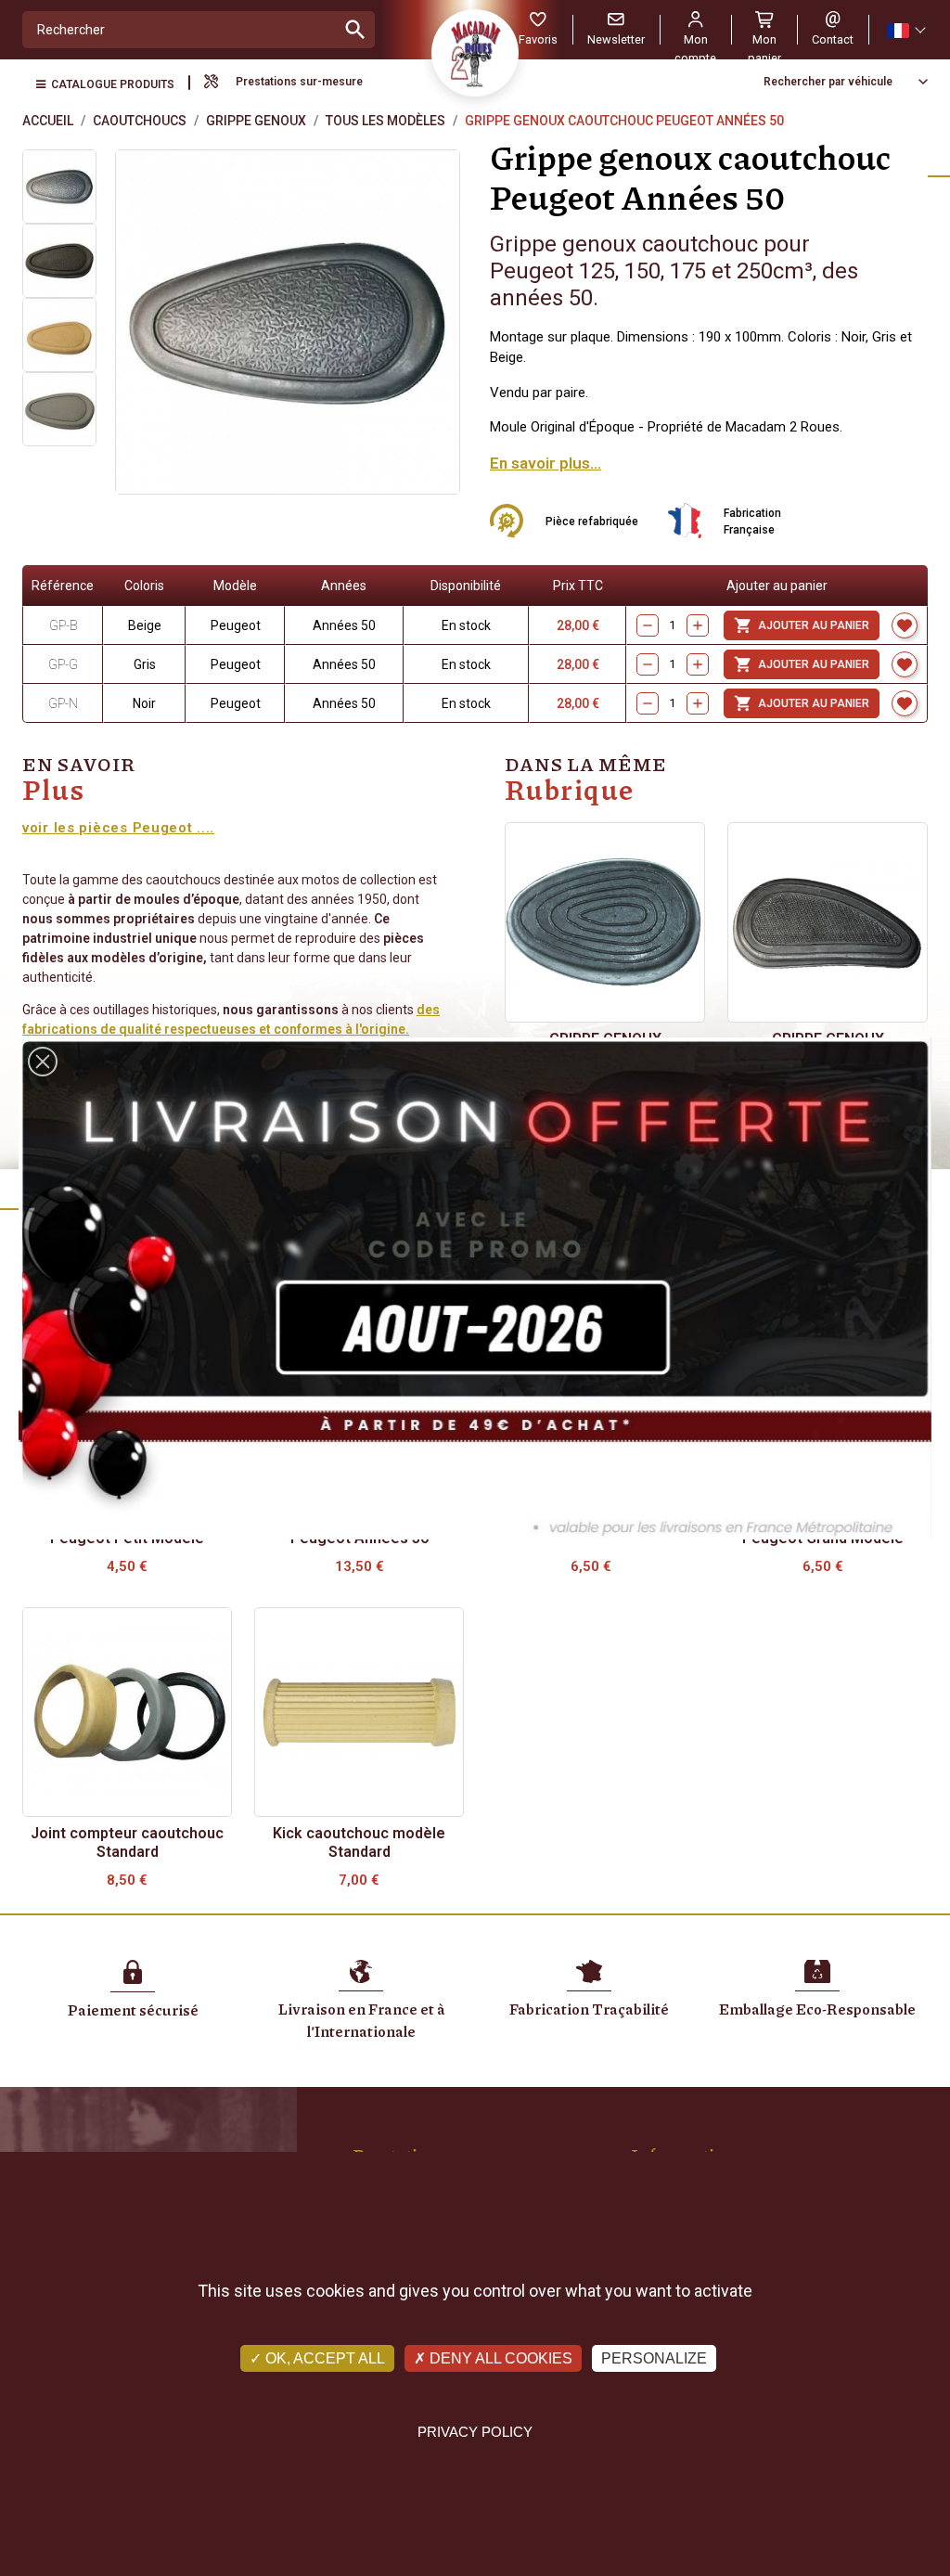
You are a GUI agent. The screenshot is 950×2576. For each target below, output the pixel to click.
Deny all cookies (499, 2358)
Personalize (654, 2358)
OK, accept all (323, 2358)
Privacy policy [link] (475, 2432)
